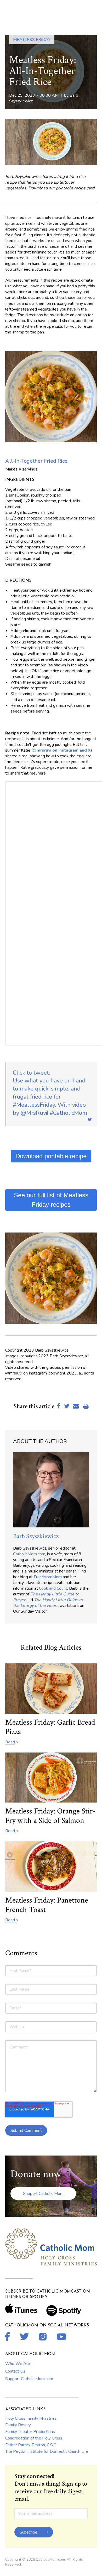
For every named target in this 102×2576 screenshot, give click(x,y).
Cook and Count (53, 1588)
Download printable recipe (51, 1156)
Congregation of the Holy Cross (34, 2438)
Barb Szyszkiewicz (36, 1536)
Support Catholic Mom (43, 2194)
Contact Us (15, 2371)
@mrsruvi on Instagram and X (62, 750)
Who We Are (18, 2364)
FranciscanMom (48, 1577)
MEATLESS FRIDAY (32, 40)
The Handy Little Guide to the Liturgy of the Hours (48, 1603)
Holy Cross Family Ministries (31, 2418)
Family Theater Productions (30, 2432)
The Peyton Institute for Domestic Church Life (47, 2451)
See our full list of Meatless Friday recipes (51, 1200)
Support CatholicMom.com (29, 2379)
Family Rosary (18, 2425)
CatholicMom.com (29, 1554)
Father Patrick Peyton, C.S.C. (31, 2445)
